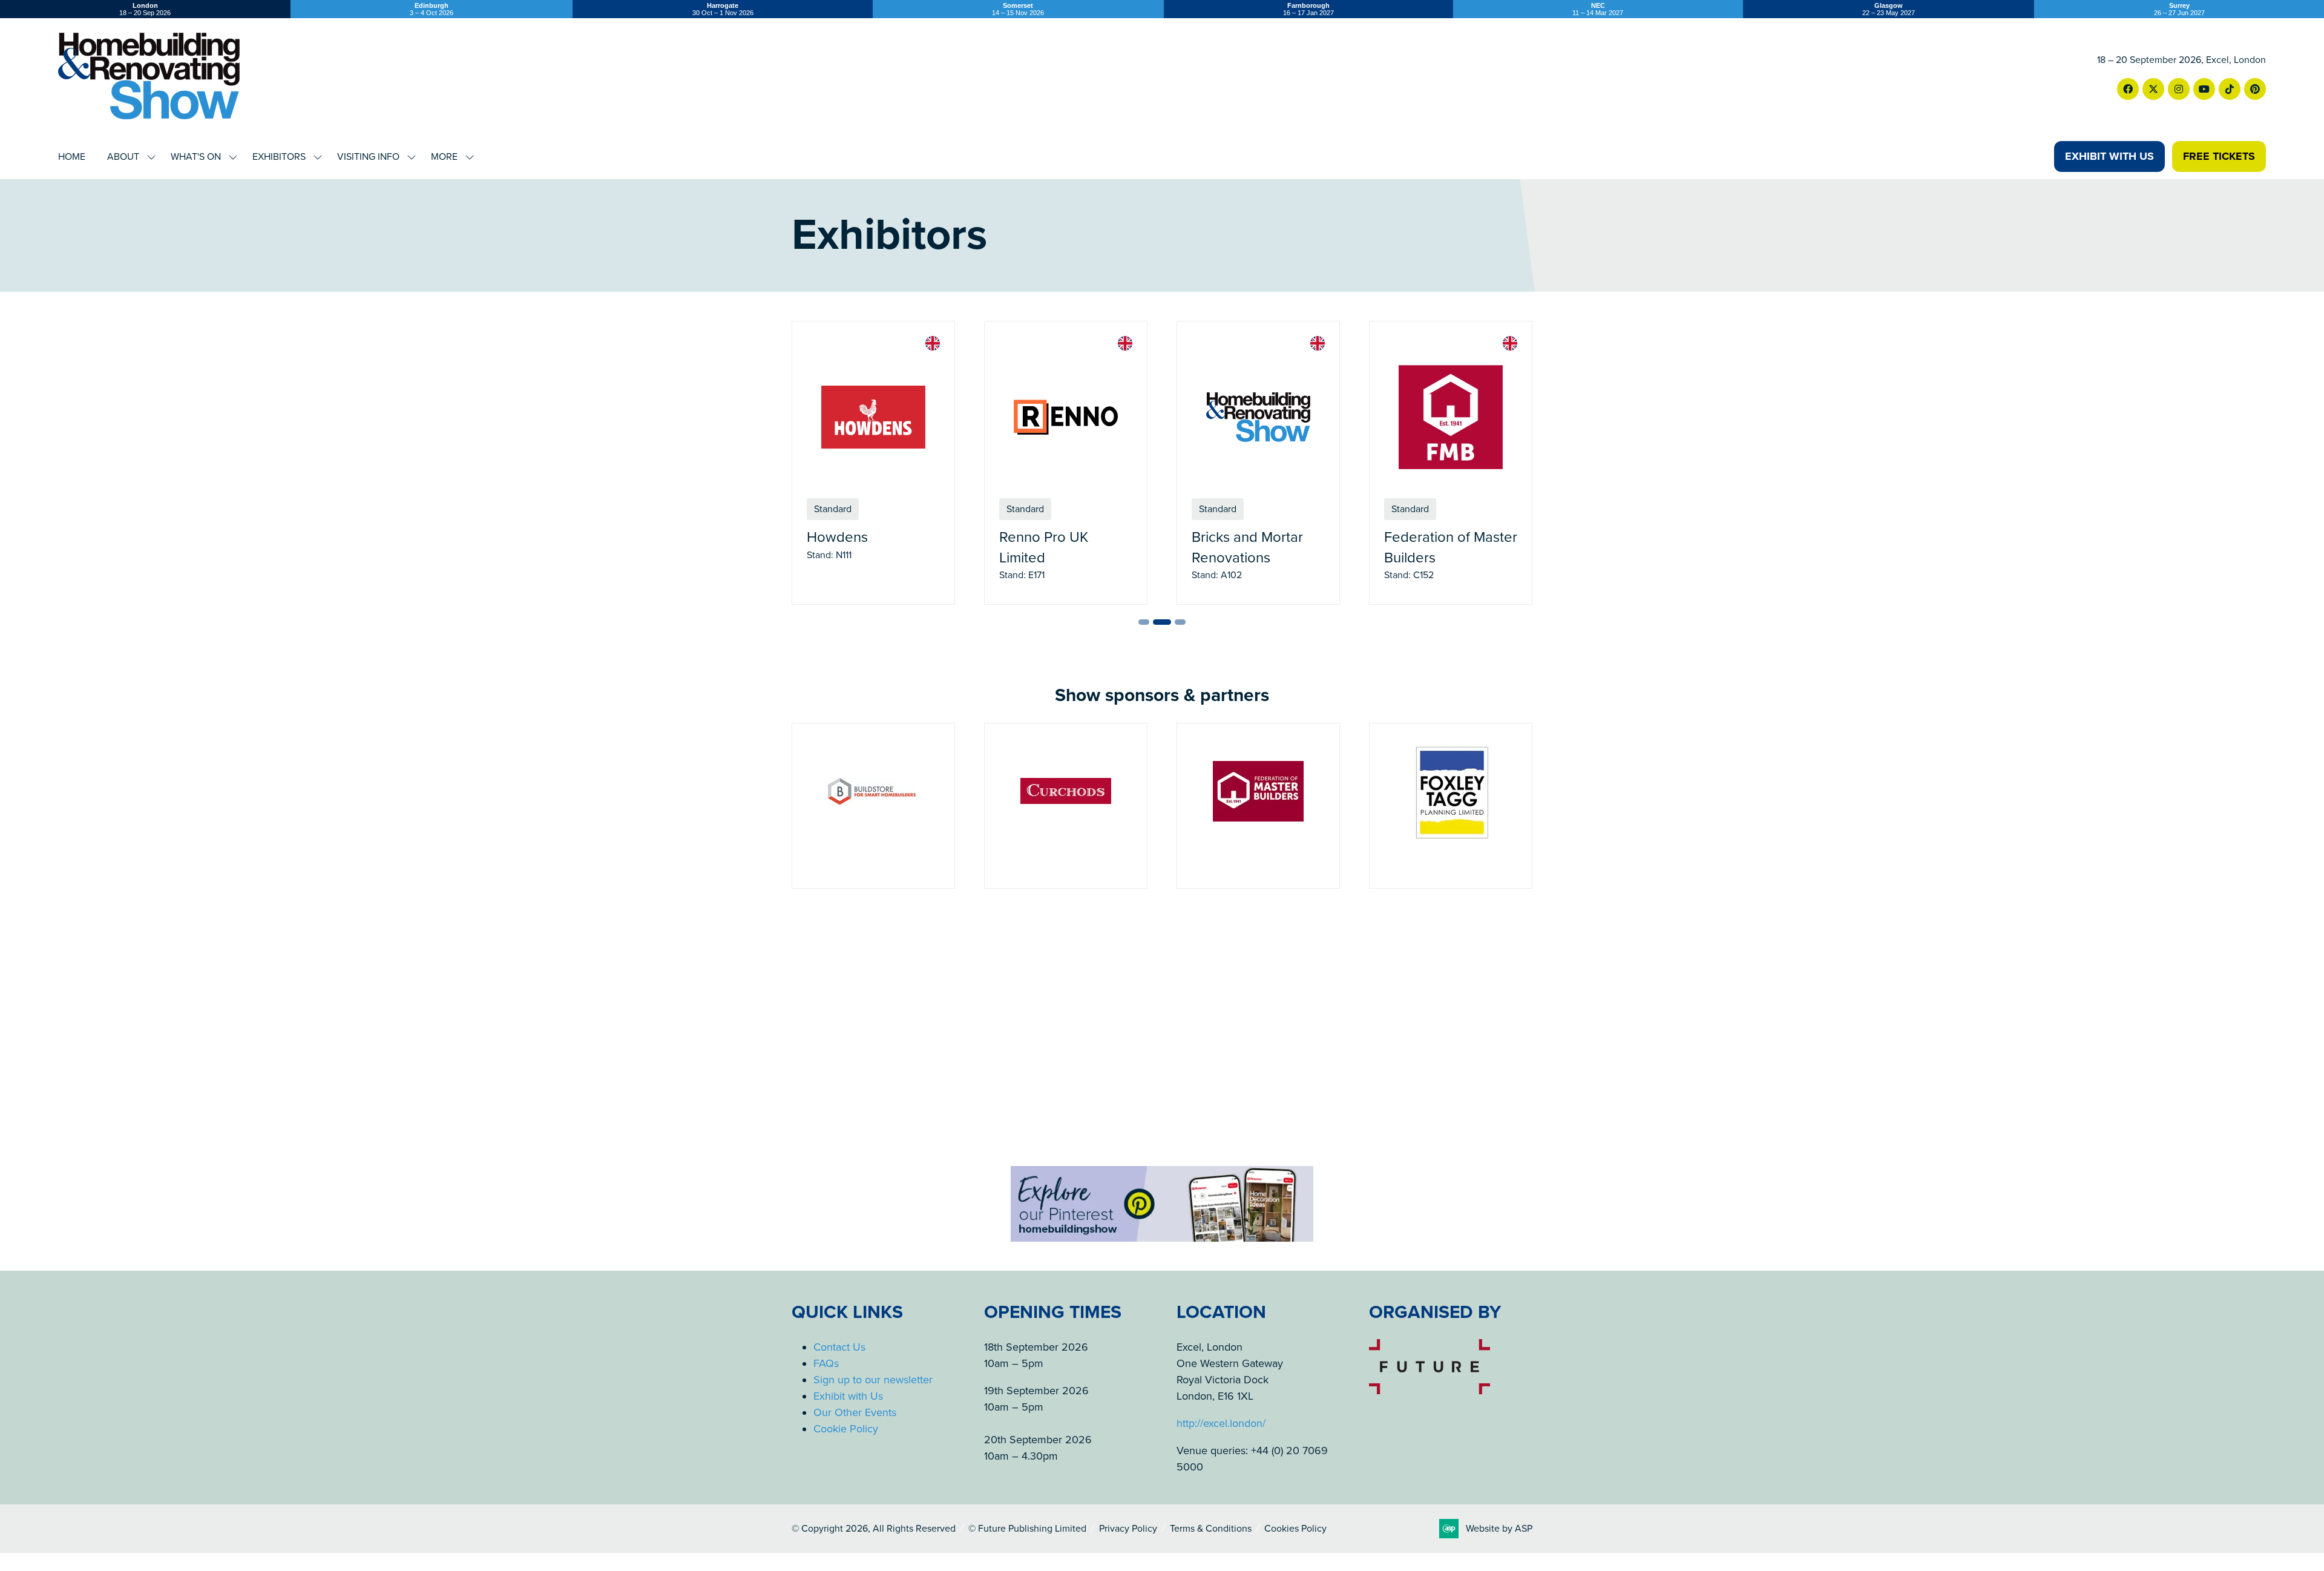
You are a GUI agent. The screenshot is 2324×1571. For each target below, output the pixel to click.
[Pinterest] (2255, 89)
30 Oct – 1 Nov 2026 (723, 9)
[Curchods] (873, 806)
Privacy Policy (1128, 1529)
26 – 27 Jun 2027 (2179, 9)
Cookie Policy (846, 1429)
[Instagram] (2179, 89)
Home (72, 157)
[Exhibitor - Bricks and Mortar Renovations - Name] (873, 463)
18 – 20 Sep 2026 (145, 9)
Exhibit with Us (848, 1396)
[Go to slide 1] (1144, 622)
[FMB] (1066, 806)
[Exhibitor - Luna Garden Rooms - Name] (1258, 463)
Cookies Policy (1295, 1529)
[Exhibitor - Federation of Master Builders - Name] (1066, 463)
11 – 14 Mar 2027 (1598, 9)
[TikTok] (2230, 89)
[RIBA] (1451, 806)
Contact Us (839, 1347)
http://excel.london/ (1221, 1423)
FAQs (826, 1363)
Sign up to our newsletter (873, 1380)
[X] (2153, 89)
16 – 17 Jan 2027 (1308, 9)
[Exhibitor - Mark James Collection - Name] (1451, 463)
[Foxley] (1258, 806)
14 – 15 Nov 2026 (1018, 9)
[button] (2109, 156)
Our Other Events (855, 1412)
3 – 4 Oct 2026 (432, 9)
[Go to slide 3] (1177, 622)
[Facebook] (2128, 89)
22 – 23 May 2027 (1889, 9)
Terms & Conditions (1211, 1529)
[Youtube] (2204, 89)
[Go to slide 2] (1158, 622)
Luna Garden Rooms (1256, 537)
